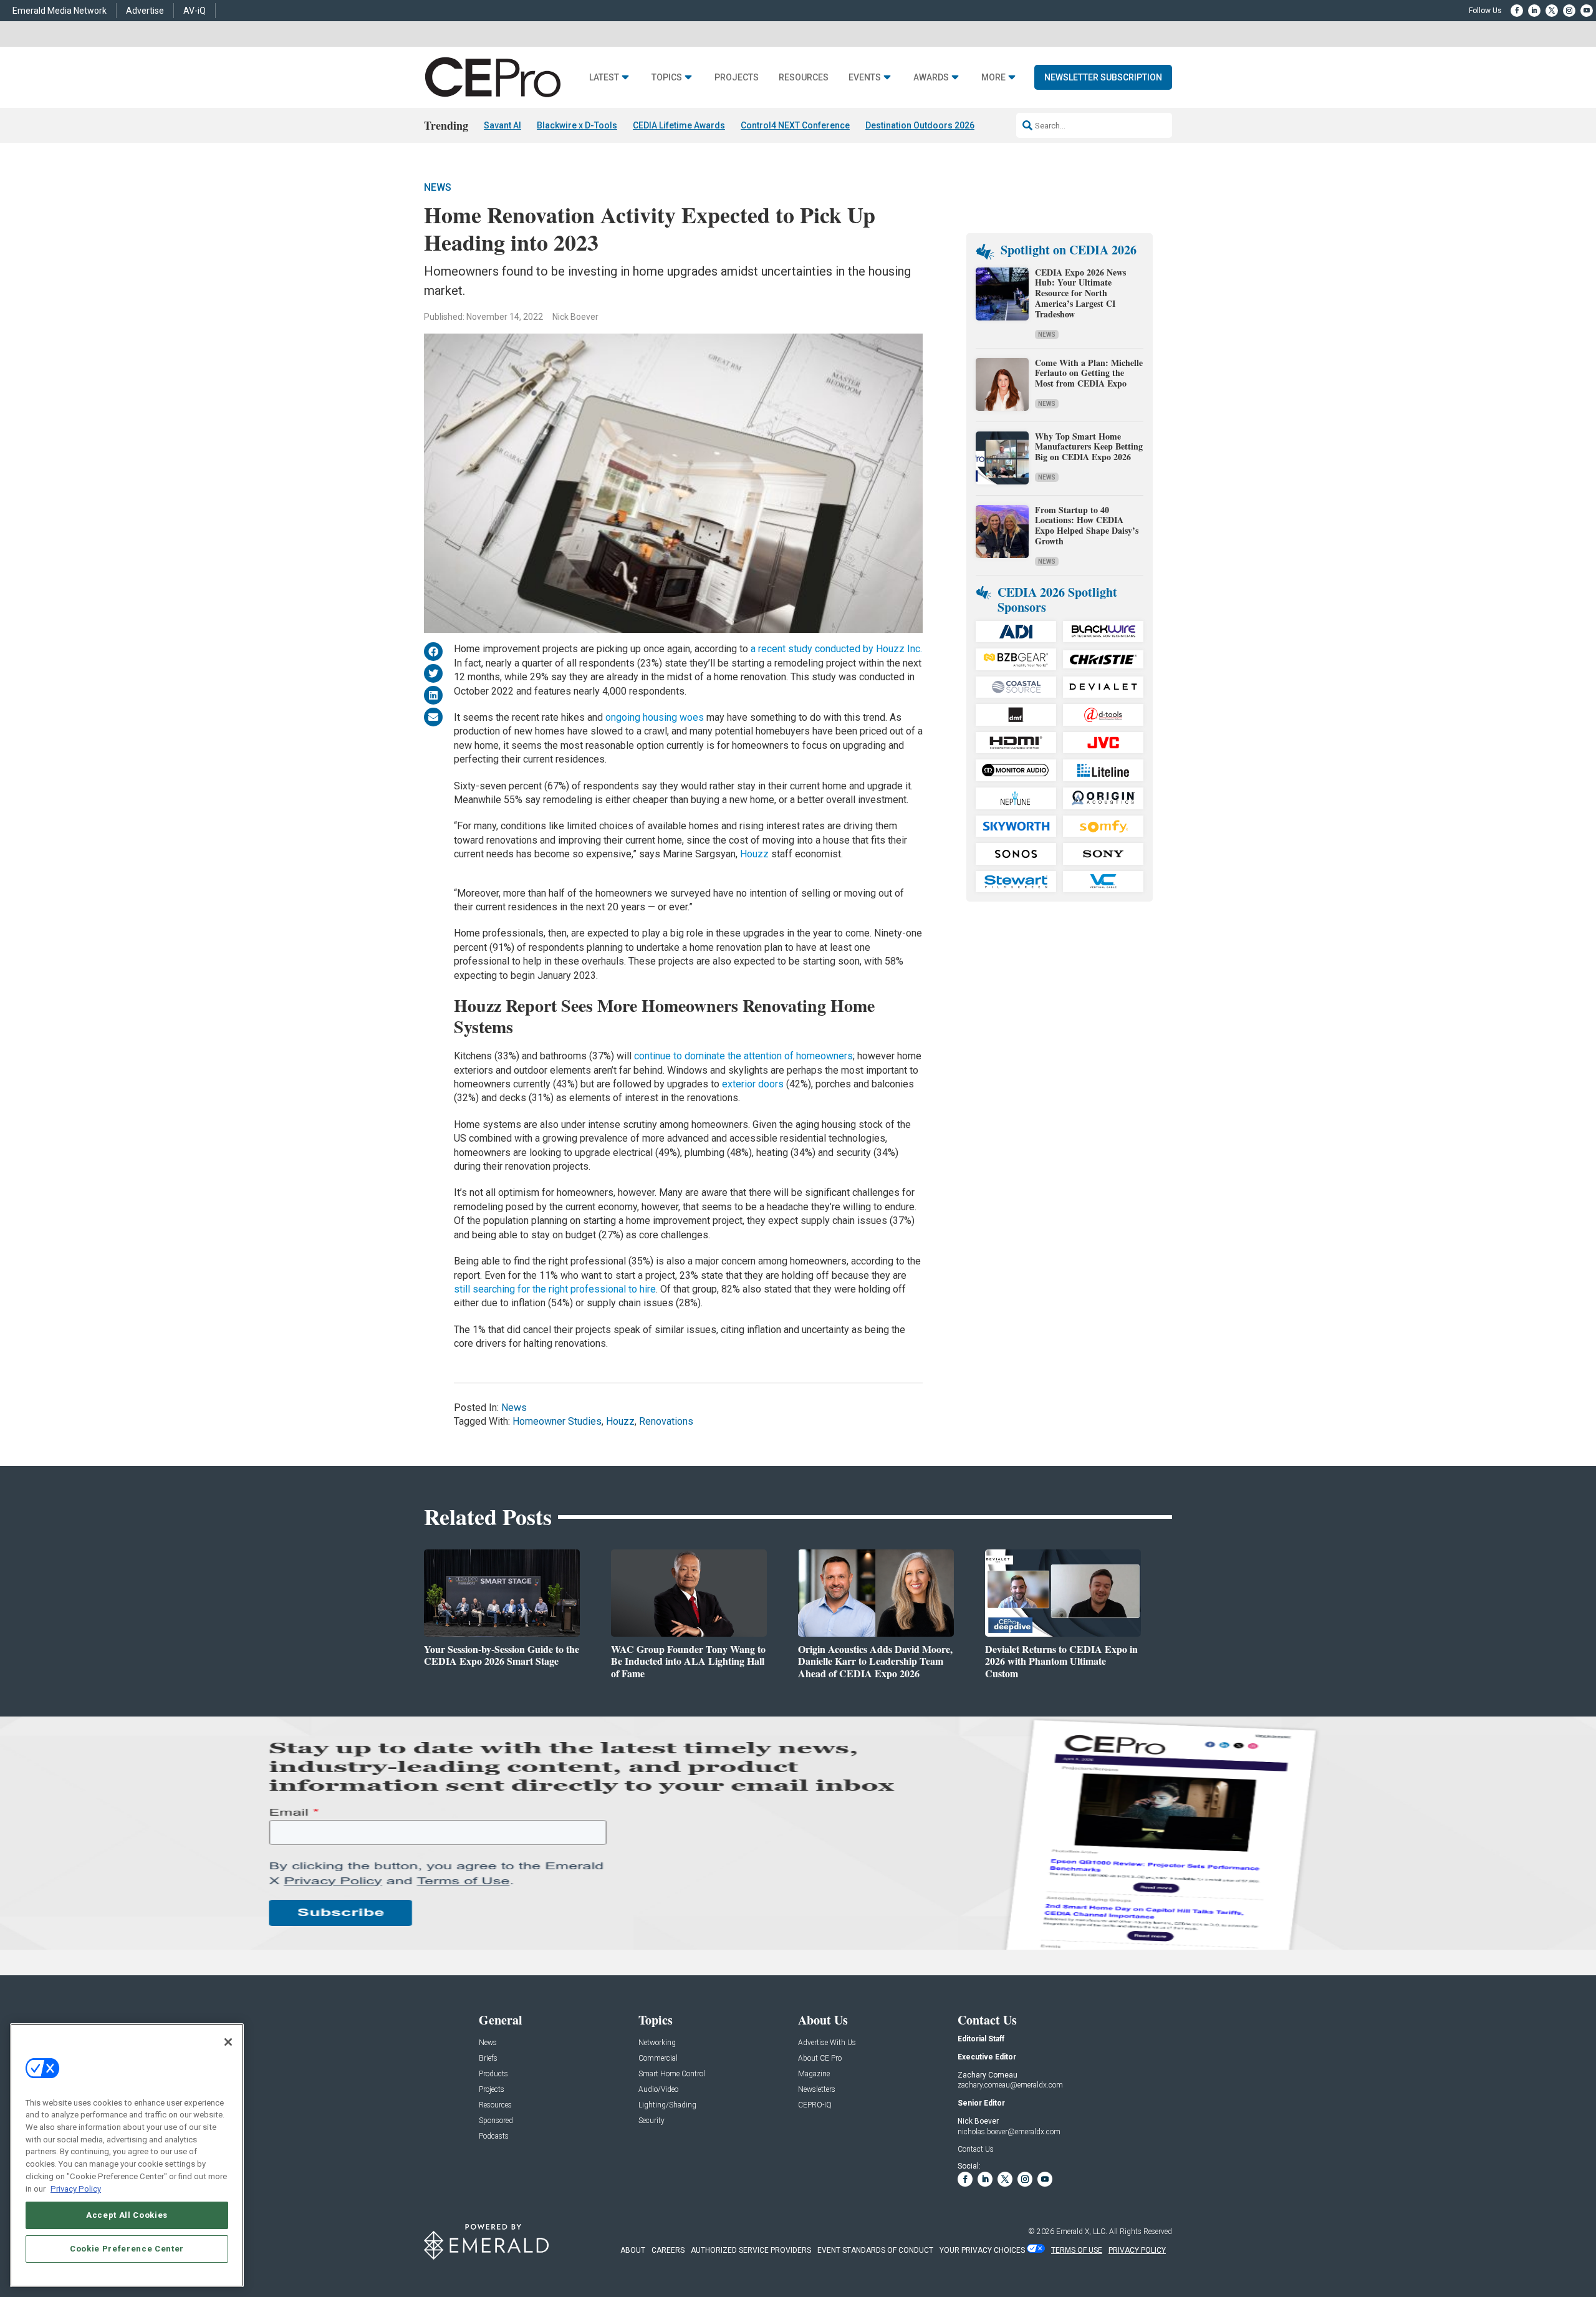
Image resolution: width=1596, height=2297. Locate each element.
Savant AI (502, 125)
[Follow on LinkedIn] (1534, 11)
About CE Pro (820, 2059)
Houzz (754, 854)
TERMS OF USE (1077, 2250)
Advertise (145, 11)
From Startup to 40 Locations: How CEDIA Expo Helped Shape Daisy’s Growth (1087, 525)
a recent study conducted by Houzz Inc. (836, 649)
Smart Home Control (672, 2074)
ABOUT (633, 2250)
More (993, 78)
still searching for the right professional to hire (555, 1289)
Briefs (488, 2059)
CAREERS (668, 2250)
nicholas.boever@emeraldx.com (1009, 2132)
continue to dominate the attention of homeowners (743, 1056)
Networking (657, 2043)
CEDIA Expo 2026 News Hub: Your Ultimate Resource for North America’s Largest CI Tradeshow (1080, 293)
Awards (931, 78)
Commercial (658, 2059)
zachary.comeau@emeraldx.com (1010, 2085)
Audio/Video (658, 2090)
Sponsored (496, 2121)
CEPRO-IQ (815, 2105)
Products (493, 2074)
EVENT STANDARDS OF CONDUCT (875, 2250)
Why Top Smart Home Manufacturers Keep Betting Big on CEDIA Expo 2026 (1089, 447)
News (438, 187)
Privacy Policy (76, 2188)
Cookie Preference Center (127, 2248)
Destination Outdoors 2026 (920, 125)
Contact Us (976, 2149)
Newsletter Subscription (1103, 77)
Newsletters (817, 2090)
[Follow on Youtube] (1587, 11)
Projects (737, 78)
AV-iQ (195, 11)
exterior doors (754, 1084)
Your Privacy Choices (982, 2250)
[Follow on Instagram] (1569, 11)
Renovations (666, 1421)
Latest (604, 78)
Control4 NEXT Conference (795, 125)
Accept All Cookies (127, 2214)
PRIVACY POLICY (1137, 2250)
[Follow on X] (1552, 11)
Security (651, 2121)
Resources (804, 78)
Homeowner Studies (557, 1421)
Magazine (814, 2074)
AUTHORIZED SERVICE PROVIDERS (751, 2250)
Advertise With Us (827, 2043)
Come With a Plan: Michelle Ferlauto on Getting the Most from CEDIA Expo (1089, 373)
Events (865, 78)
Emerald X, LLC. (1082, 2232)
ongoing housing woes (655, 717)
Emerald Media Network (60, 11)
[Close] (228, 2042)
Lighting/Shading (667, 2105)
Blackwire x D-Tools (577, 125)
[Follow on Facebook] (1517, 11)
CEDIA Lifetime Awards (679, 125)
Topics (667, 78)
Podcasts (494, 2136)
